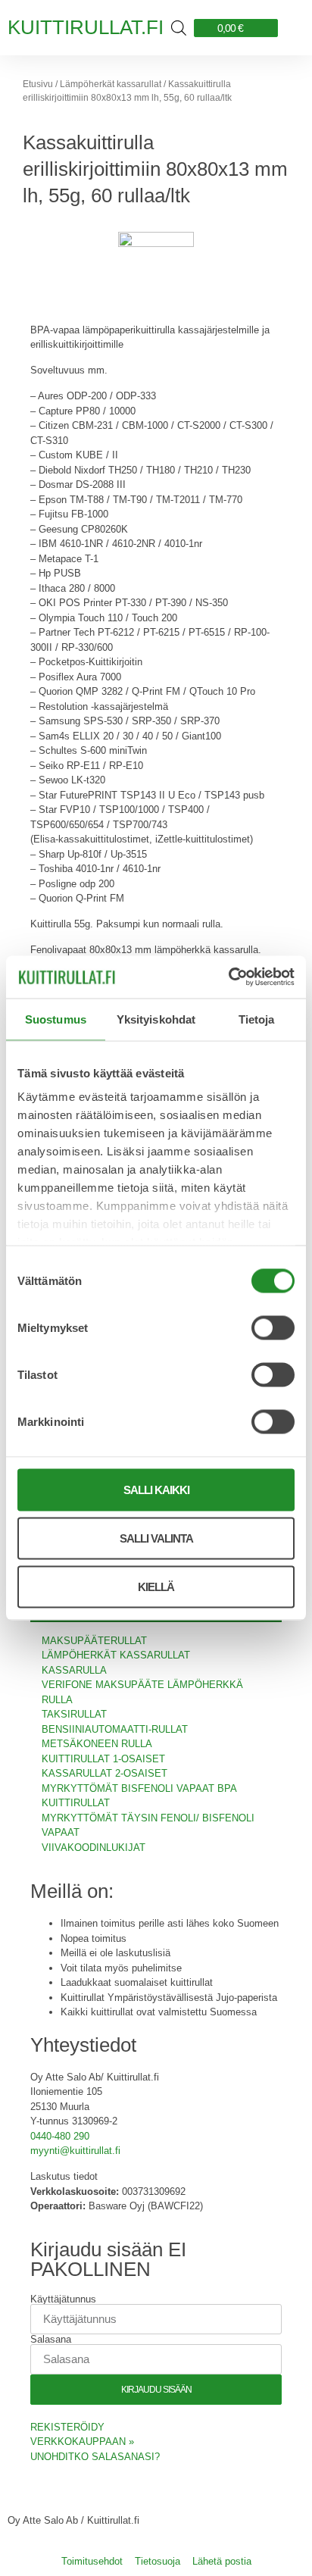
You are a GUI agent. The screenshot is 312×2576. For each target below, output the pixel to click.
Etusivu (38, 84)
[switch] (273, 1327)
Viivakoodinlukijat (94, 1848)
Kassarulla (74, 1670)
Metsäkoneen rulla (97, 1744)
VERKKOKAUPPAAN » (82, 2442)
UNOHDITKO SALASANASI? (95, 2457)
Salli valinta (156, 1538)
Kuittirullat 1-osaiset (103, 1759)
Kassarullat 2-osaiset (105, 1773)
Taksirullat (74, 1714)
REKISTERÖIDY (67, 2427)
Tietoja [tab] (257, 1019)
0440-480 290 (60, 2136)
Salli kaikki (156, 1489)
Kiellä (156, 1586)
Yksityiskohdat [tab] (156, 1019)
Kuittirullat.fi (86, 27)
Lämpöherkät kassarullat (111, 84)
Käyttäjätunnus (63, 2299)
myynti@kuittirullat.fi (75, 2151)
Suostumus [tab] (56, 1019)
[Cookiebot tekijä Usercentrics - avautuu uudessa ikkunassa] (228, 977)
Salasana (51, 2339)
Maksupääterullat (94, 1641)
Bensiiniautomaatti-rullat (115, 1729)
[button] (291, 28)
